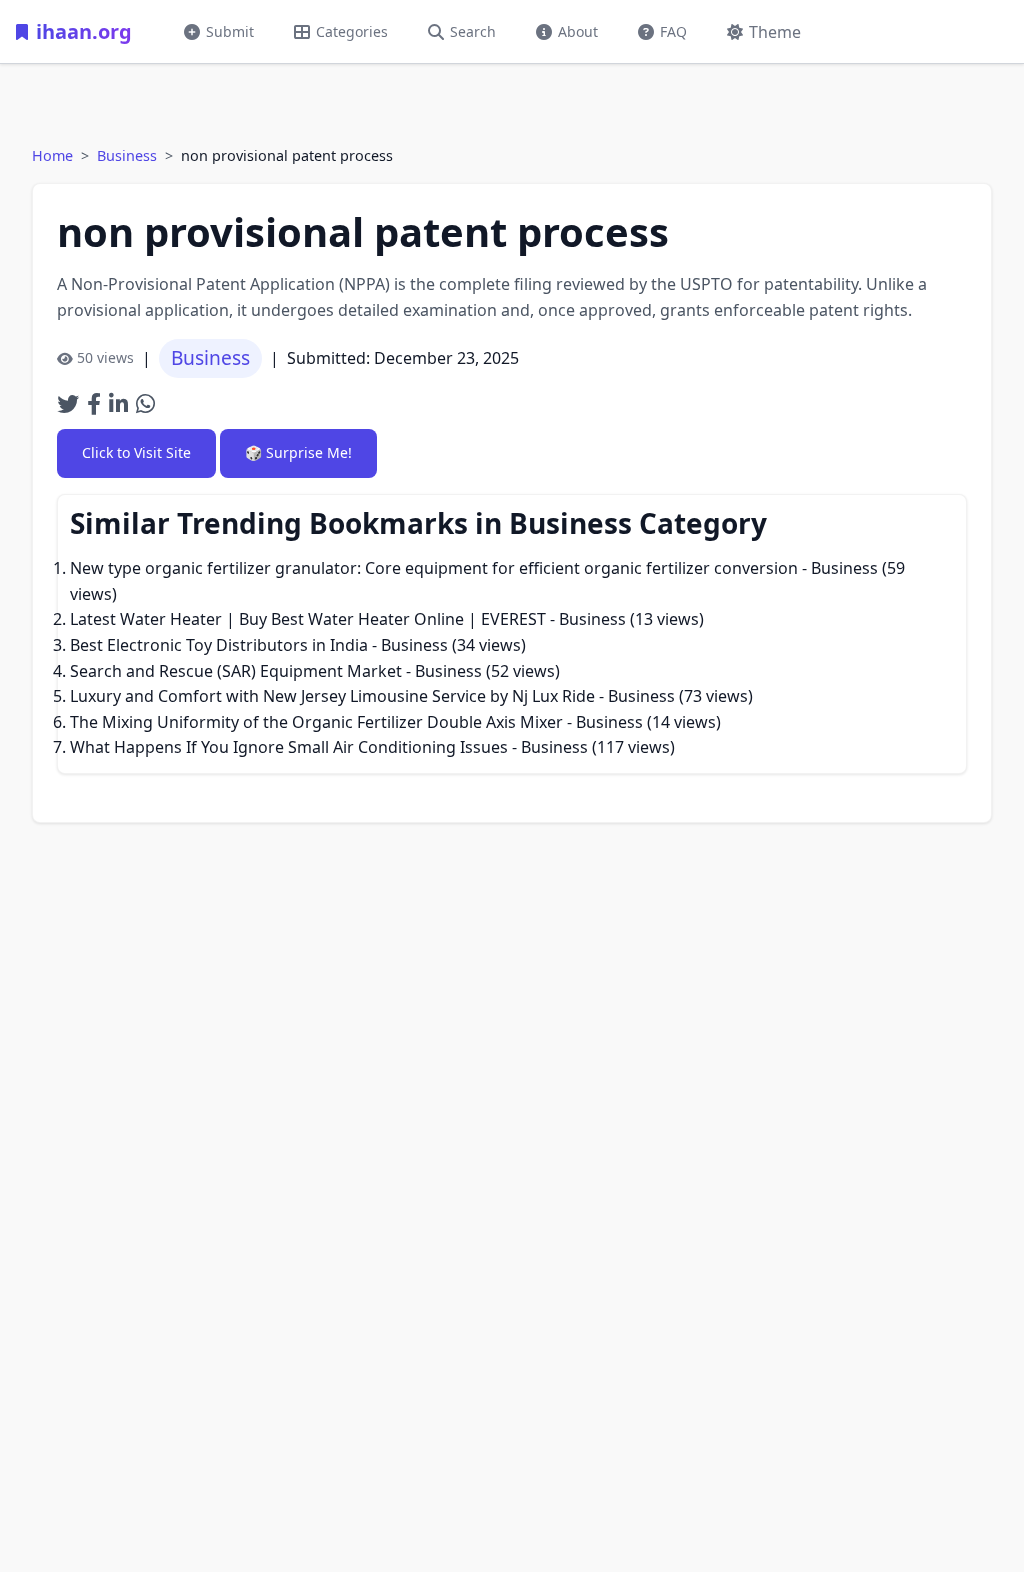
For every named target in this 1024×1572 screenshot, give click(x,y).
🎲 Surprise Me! (298, 452)
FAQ (673, 31)
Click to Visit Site (136, 452)
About (578, 31)
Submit (230, 31)
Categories (352, 31)
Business (127, 155)
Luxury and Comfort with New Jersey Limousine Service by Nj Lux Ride (332, 696)
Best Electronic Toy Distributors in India (219, 645)
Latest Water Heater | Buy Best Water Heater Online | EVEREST (308, 619)
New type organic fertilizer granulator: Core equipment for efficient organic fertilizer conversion (434, 568)
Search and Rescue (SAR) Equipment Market (236, 671)
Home (52, 155)
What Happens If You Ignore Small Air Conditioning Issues (289, 747)
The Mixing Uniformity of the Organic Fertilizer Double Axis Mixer (316, 722)
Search (473, 31)
